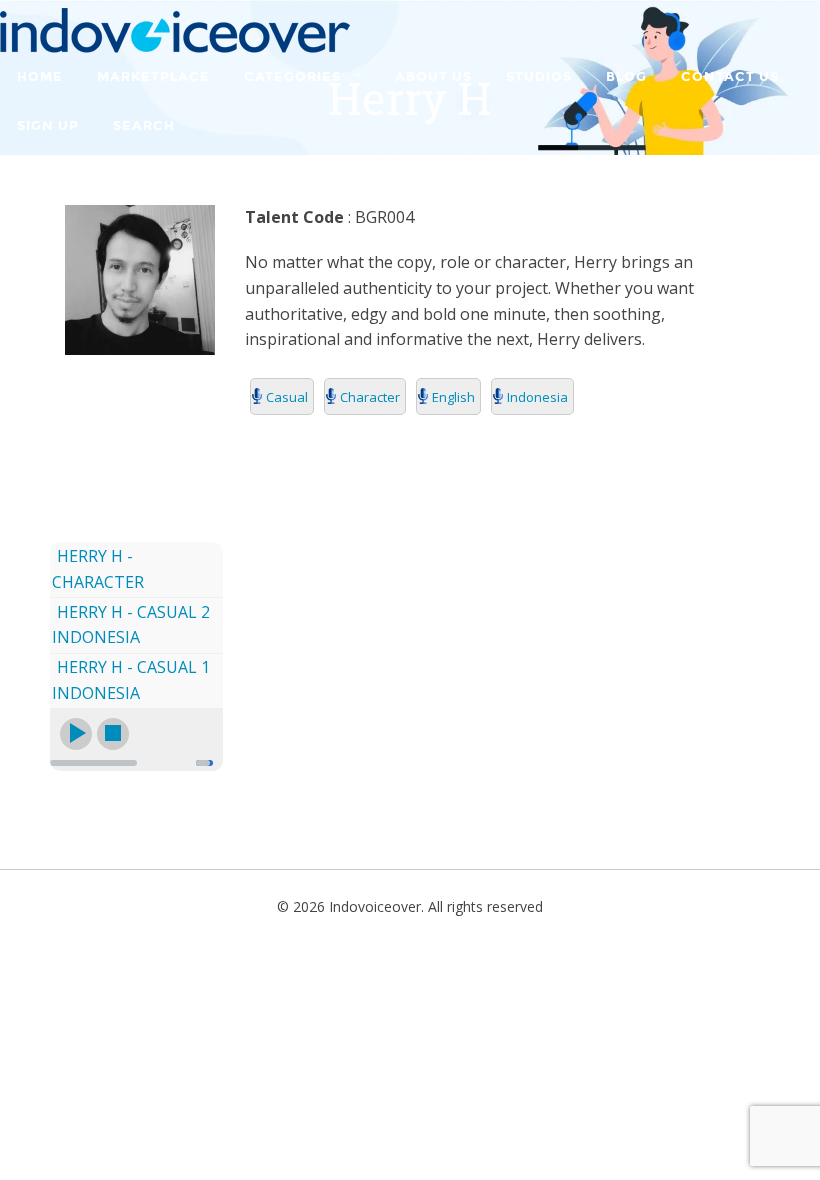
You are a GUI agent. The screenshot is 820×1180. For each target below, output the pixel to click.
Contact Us (730, 77)
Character (370, 397)
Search (144, 126)
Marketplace (153, 77)
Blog (626, 77)
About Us (433, 77)
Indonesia (537, 397)
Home (40, 77)
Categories (292, 77)
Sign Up (48, 126)
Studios (539, 77)
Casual (287, 397)
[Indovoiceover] (175, 29)
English (453, 397)
